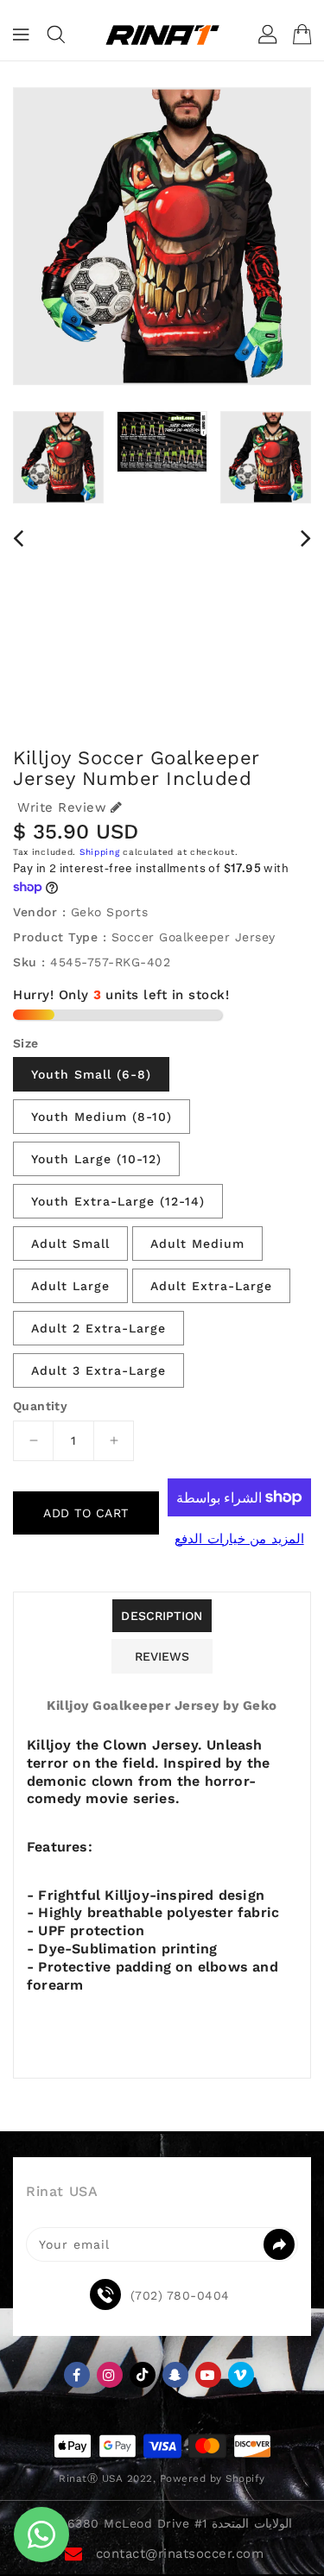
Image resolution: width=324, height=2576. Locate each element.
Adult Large (70, 1286)
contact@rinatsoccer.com (180, 2554)
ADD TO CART (86, 1513)
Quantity (40, 1406)
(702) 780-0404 (180, 2295)
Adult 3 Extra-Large (98, 1370)
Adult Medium (197, 1244)
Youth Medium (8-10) (102, 1117)
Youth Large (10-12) (96, 1159)
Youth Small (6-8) (91, 1074)
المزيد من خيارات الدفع (239, 1539)
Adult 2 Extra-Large (98, 1328)
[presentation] (18, 538)
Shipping (100, 852)
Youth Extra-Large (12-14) (118, 1201)
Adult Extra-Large (211, 1286)
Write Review (62, 807)
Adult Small (70, 1244)
